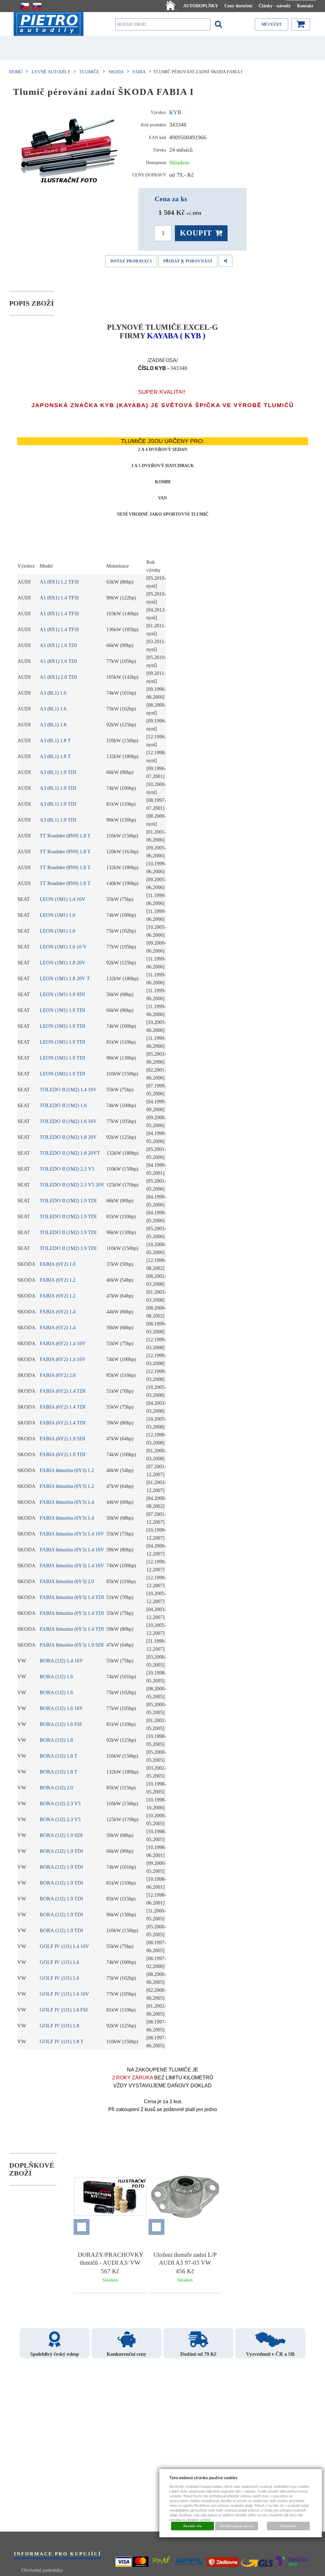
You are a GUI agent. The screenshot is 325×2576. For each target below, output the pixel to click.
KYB (175, 112)
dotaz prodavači (131, 261)
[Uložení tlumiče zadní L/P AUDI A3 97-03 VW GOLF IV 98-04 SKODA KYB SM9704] (185, 2198)
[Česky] (25, 6)
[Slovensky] (37, 6)
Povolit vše (192, 2526)
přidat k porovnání (188, 261)
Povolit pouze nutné (237, 2526)
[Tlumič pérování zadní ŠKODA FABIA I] (71, 148)
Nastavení (288, 2526)
